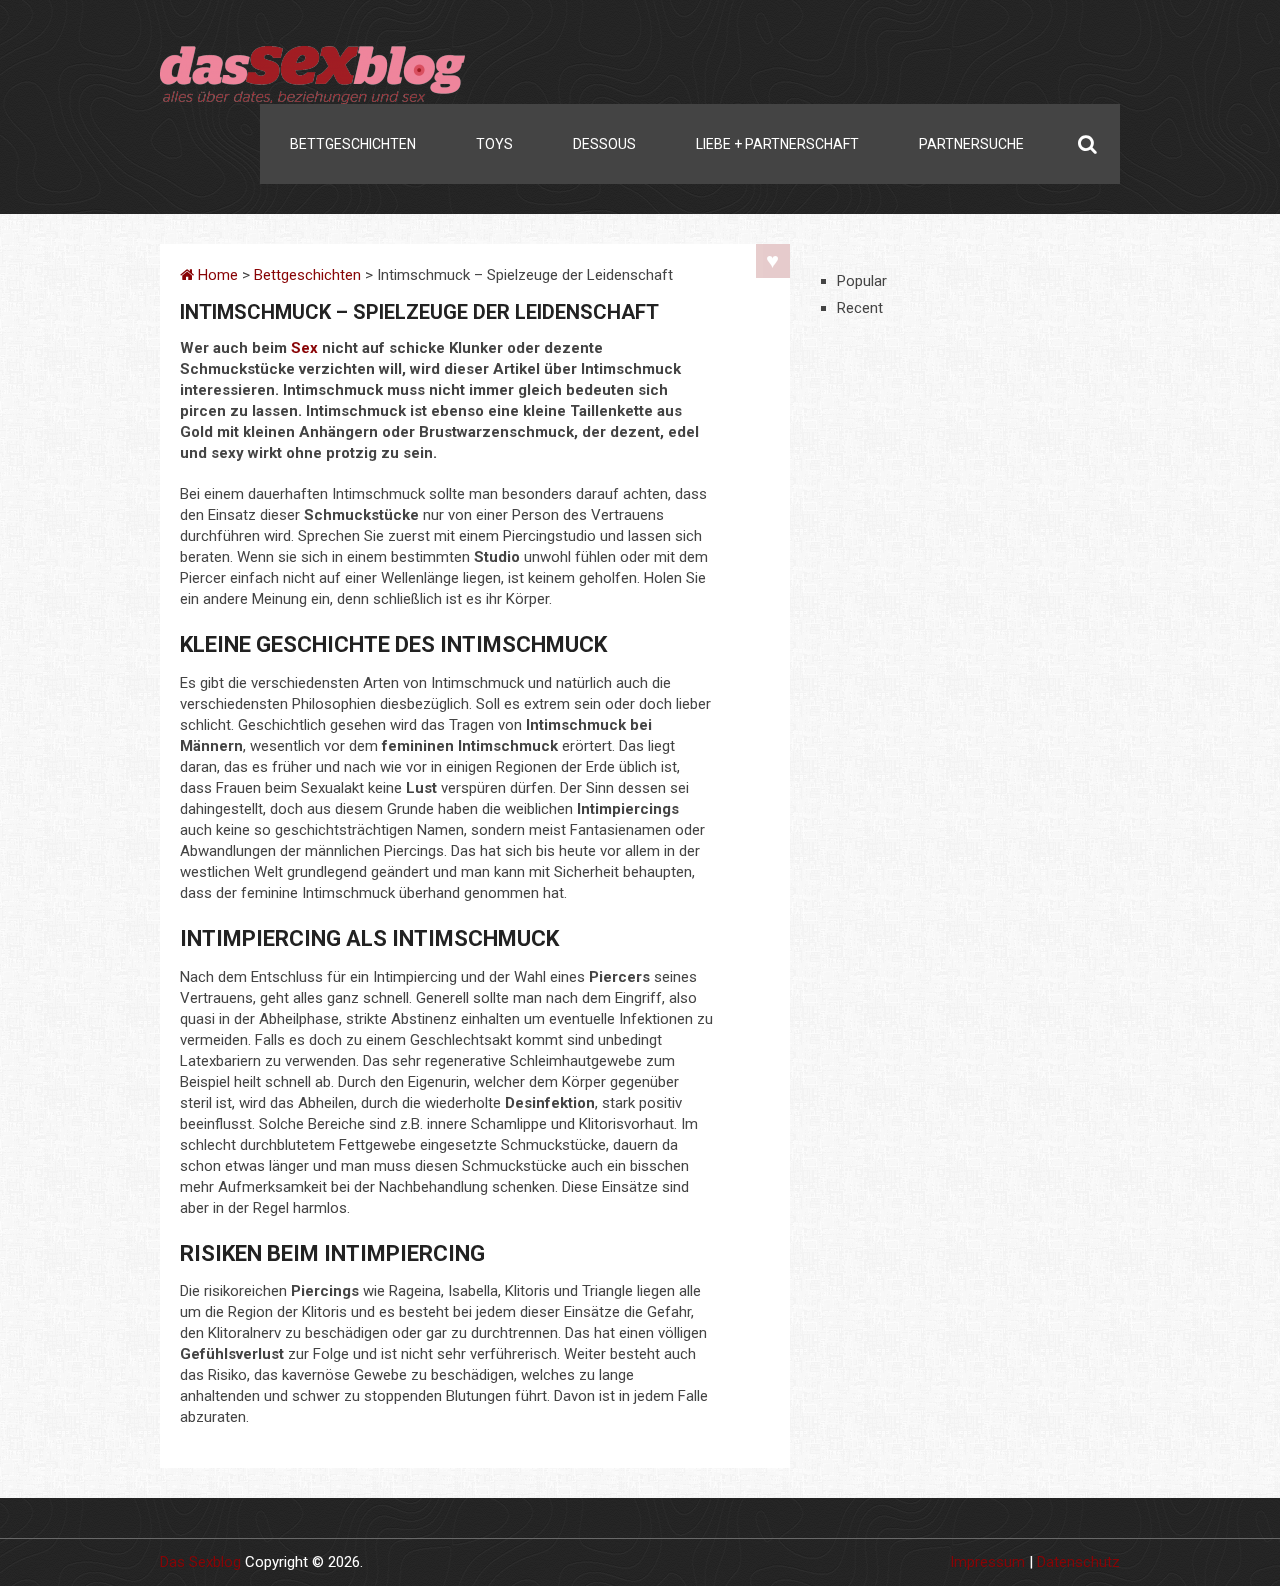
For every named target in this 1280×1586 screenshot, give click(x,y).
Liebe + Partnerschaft (777, 144)
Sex (304, 348)
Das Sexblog (200, 1562)
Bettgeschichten (353, 144)
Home (216, 275)
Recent (860, 308)
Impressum (987, 1562)
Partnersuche (971, 144)
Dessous (604, 144)
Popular (862, 281)
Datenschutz (1078, 1562)
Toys (494, 144)
